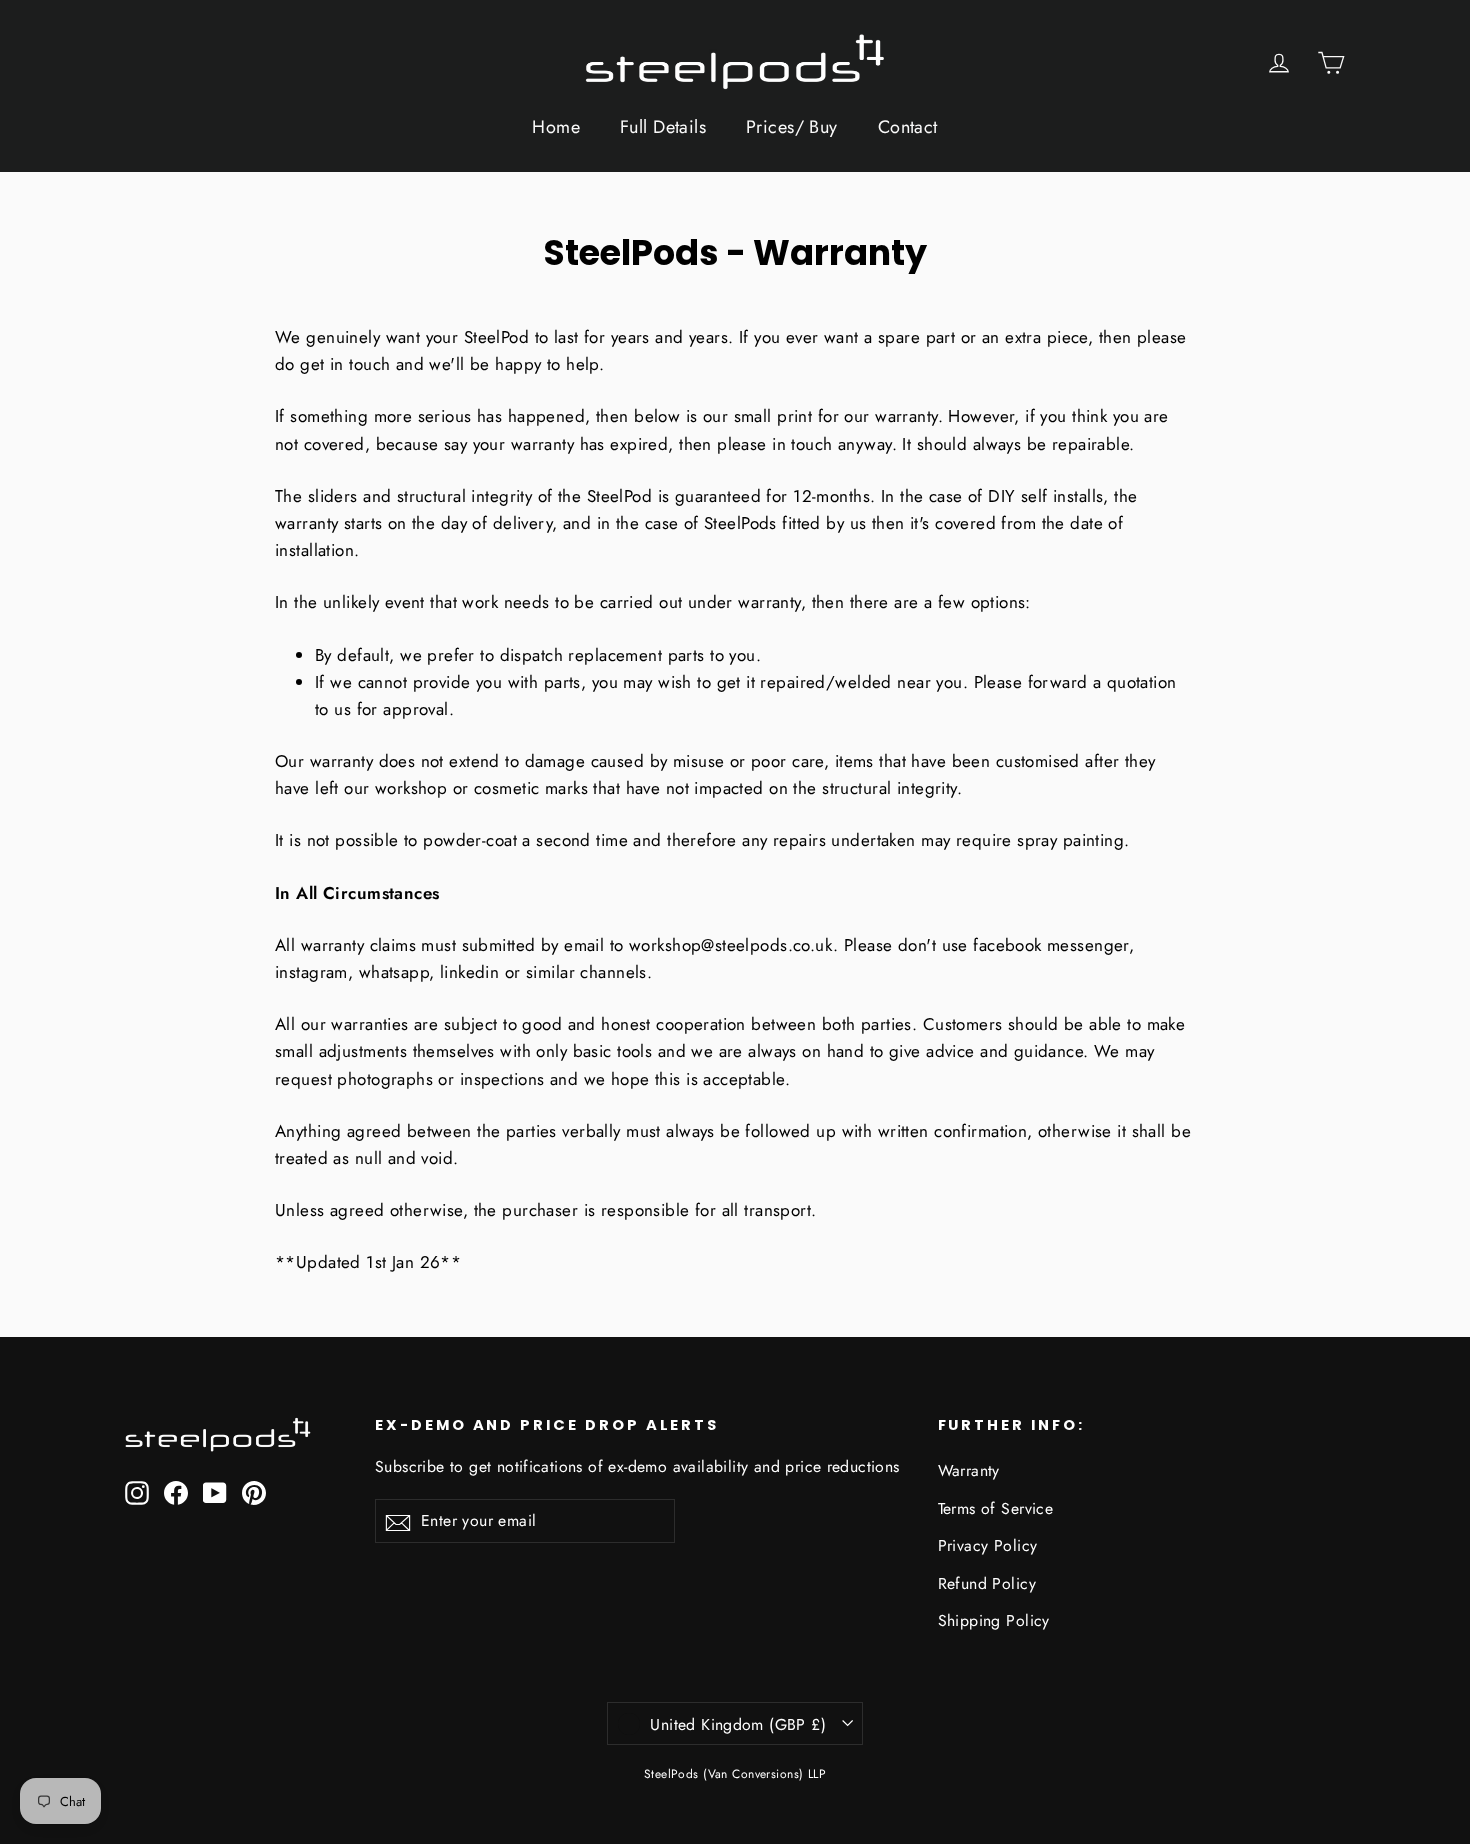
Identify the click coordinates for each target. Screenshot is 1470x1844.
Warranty (969, 1470)
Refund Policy (987, 1583)
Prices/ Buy (792, 127)
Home (556, 127)
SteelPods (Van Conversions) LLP (735, 1774)
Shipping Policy (994, 1620)
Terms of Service (996, 1508)
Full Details (663, 127)
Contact (908, 127)
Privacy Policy (988, 1545)
